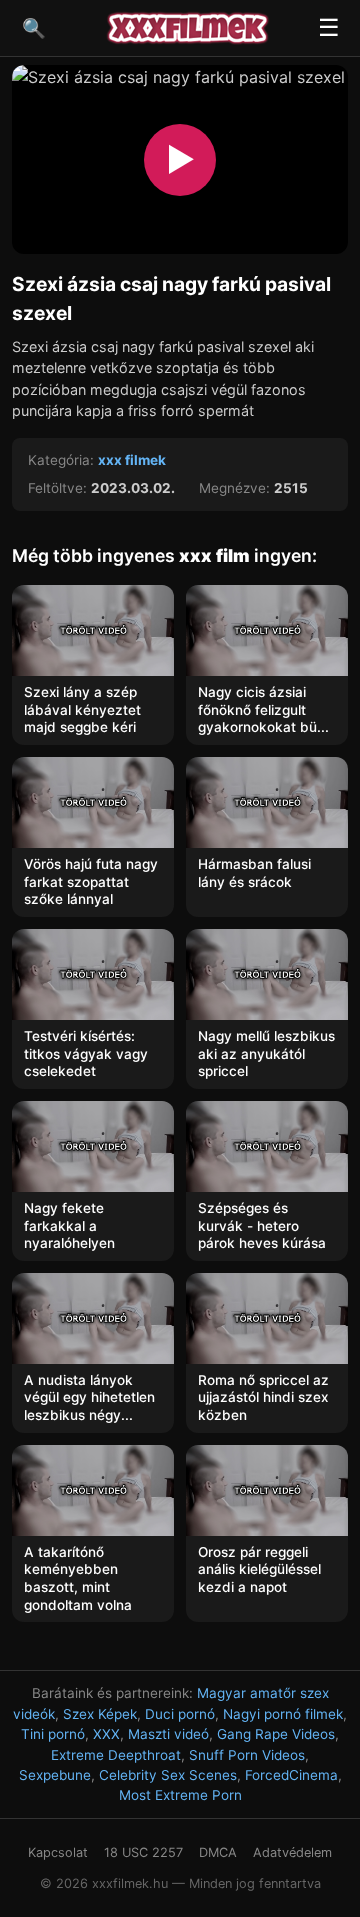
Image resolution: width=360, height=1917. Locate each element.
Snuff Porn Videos (247, 1755)
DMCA (218, 1852)
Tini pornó (53, 1734)
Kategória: (61, 460)
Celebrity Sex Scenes (168, 1775)
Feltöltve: (57, 488)
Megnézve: (234, 488)
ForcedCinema (291, 1775)
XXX (106, 1734)
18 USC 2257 (143, 1852)
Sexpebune (55, 1775)
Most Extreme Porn (180, 1795)
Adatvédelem (292, 1852)
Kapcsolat (58, 1852)
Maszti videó (168, 1734)
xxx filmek (132, 460)
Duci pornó (180, 1714)
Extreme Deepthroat (116, 1755)
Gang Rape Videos (276, 1734)
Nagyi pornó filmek (283, 1714)
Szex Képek (100, 1714)
